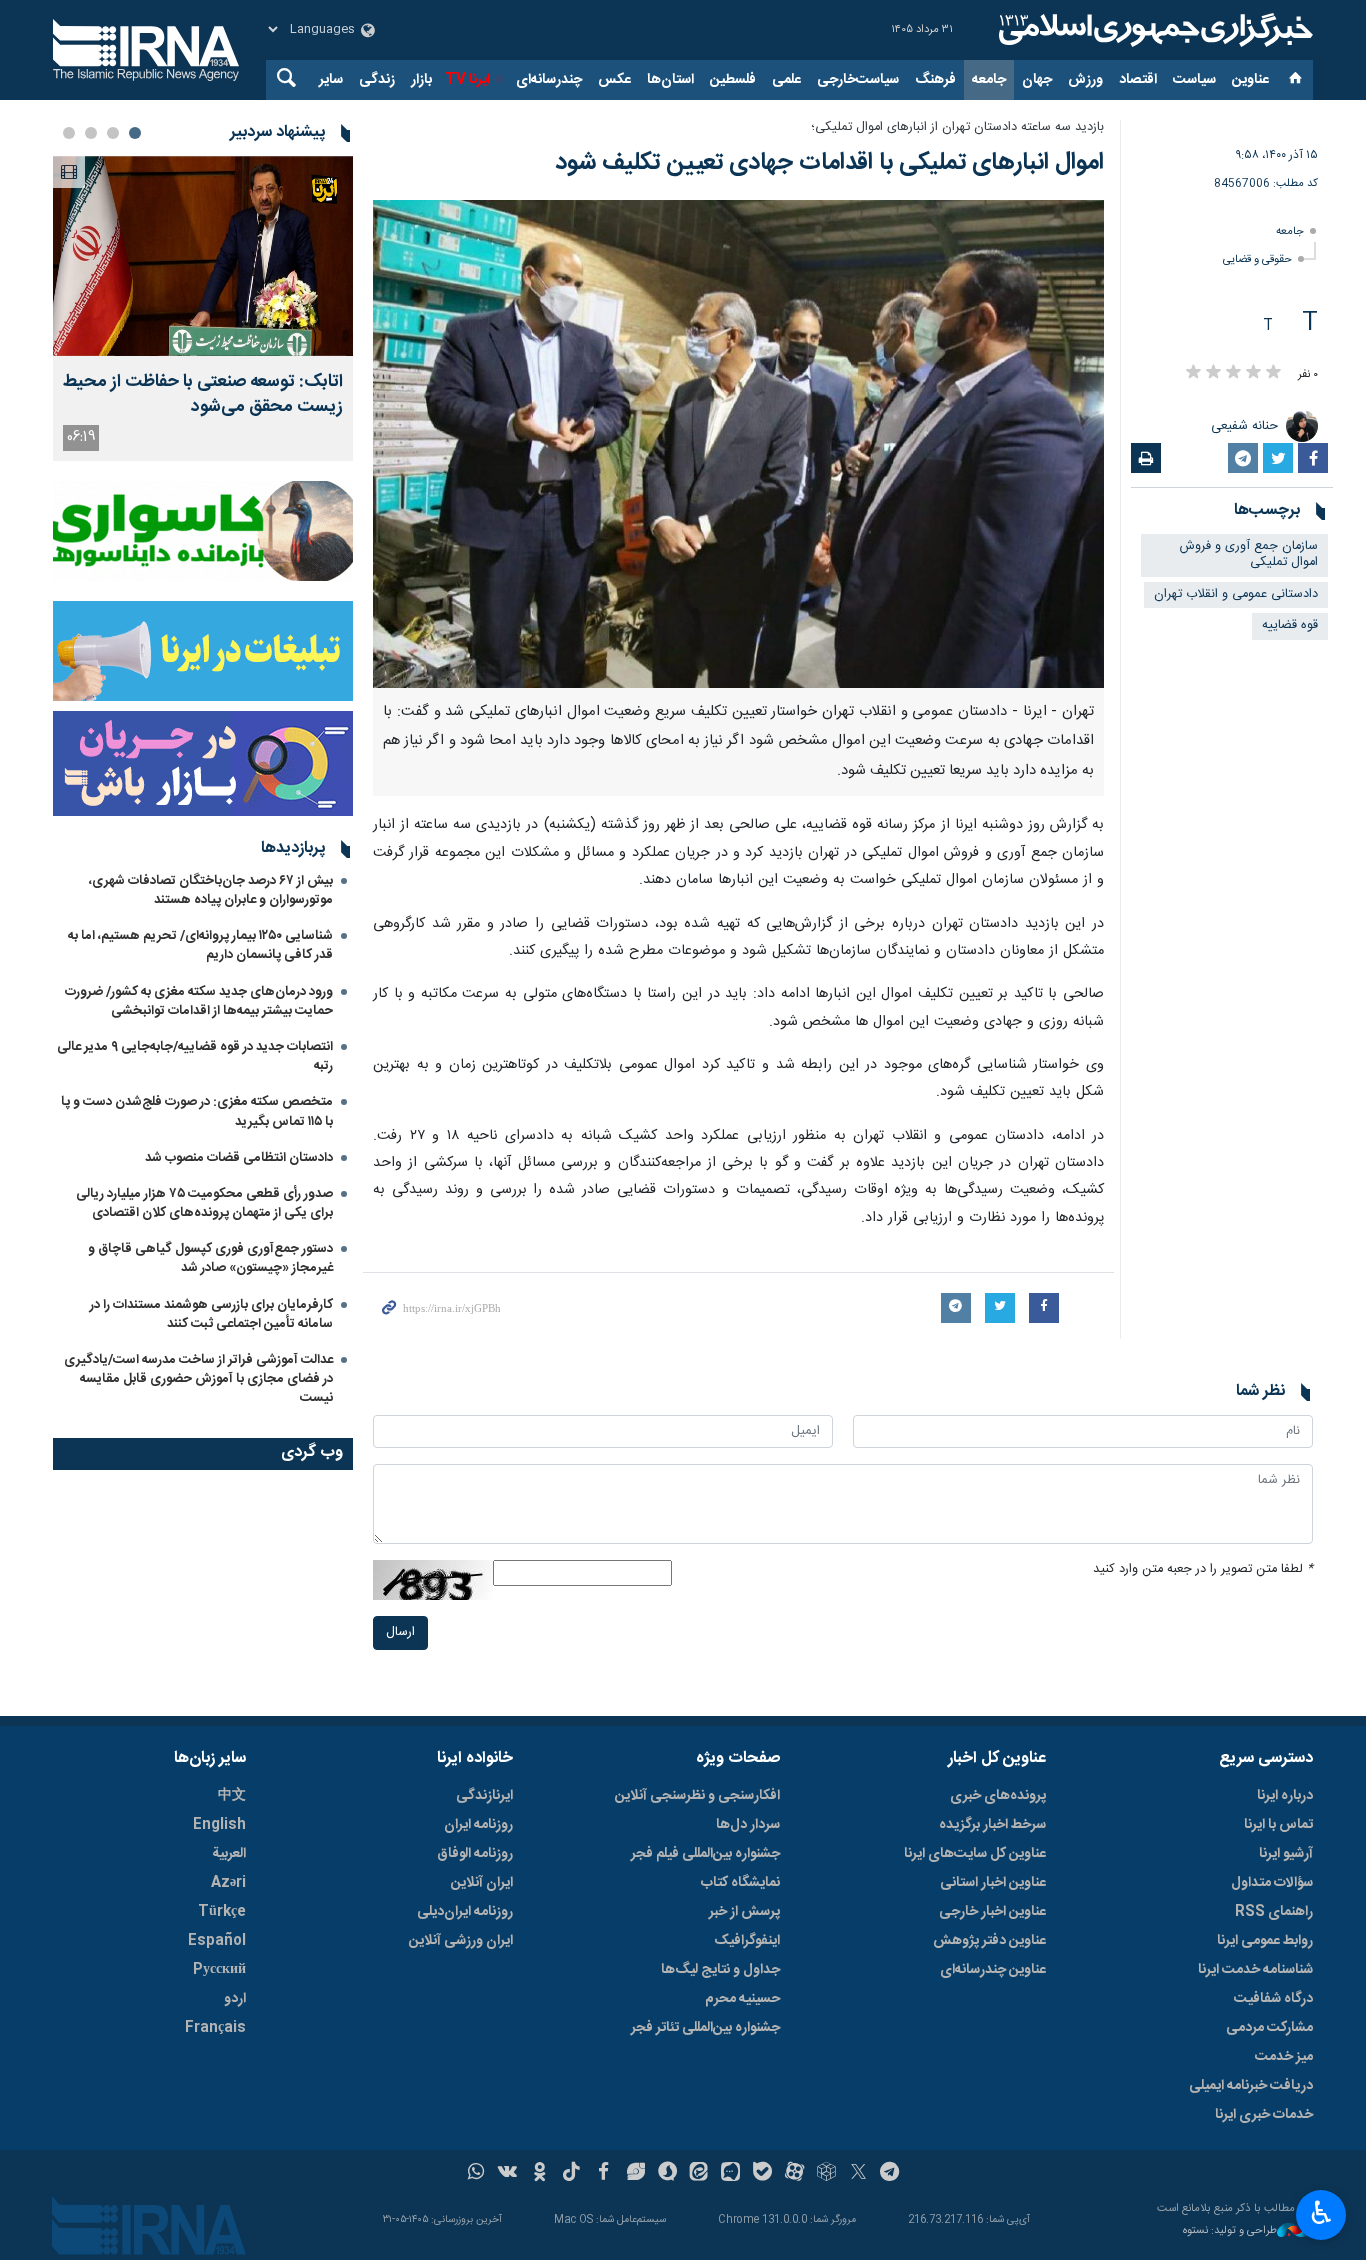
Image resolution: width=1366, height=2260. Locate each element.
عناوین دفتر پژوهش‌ (989, 1941)
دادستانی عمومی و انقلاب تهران (1236, 594)
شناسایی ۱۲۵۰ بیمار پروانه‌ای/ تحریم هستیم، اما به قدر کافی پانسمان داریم (200, 945)
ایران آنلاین (482, 1883)
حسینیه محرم (742, 1999)
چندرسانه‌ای (549, 80)
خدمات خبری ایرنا (1264, 2115)
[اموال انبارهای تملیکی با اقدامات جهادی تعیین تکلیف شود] (738, 444)
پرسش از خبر (744, 1912)
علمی (786, 80)
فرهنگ (935, 80)
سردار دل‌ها (748, 1825)
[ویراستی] (635, 2174)
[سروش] (667, 2174)
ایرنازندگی (484, 1796)
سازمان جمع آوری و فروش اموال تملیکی (1249, 555)
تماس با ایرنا (1278, 1825)
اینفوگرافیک (747, 1941)
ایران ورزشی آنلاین (461, 1941)
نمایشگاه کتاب (740, 1883)
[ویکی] (507, 2174)
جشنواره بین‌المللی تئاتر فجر (705, 2028)
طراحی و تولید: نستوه (1230, 2231)
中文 (232, 1796)
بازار (421, 80)
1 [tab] (135, 133)
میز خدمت (1284, 2057)
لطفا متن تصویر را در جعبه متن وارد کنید (1203, 1569)
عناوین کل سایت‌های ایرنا (975, 1854)
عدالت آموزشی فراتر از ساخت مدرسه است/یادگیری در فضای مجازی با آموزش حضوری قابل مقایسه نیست (198, 1379)
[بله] (762, 2174)
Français (215, 2028)
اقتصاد (1138, 80)
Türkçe (222, 1912)
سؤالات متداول (1272, 1883)
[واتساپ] (476, 2174)
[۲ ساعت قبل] (203, 256)
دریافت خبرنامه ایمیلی (1251, 2086)
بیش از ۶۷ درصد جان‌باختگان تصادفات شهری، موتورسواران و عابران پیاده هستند (211, 890)
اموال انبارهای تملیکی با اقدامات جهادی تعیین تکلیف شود (829, 163)
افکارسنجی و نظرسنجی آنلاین (697, 1796)
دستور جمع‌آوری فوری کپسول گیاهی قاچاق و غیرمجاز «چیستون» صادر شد (210, 1258)
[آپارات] (794, 2174)
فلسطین (733, 80)
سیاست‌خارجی (858, 80)
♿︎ (1321, 2213)
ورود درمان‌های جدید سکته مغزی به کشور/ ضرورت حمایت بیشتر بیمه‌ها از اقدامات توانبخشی (199, 1001)
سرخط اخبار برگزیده (992, 1825)
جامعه (989, 80)
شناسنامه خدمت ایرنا (1255, 1970)
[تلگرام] (890, 2174)
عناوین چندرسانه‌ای (993, 1970)
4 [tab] (69, 133)
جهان (1037, 80)
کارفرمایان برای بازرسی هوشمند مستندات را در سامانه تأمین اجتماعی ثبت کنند (211, 1314)
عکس (614, 80)
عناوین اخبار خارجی (992, 1912)
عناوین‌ (1250, 80)
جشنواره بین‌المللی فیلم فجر (705, 1854)
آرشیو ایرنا (1286, 1854)
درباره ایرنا (1285, 1796)
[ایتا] (699, 2174)
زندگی (377, 80)
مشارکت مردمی (1269, 2028)
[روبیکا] (826, 2174)
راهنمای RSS (1274, 1912)
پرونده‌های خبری (998, 1796)
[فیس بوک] (603, 2174)
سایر (331, 80)
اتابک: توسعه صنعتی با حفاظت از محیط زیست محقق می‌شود (203, 395)
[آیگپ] (730, 2174)
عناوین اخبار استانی (993, 1883)
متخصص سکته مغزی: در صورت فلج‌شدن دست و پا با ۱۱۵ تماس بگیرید (197, 1111)
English (219, 1825)
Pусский (219, 1970)
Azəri (228, 1883)
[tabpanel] (203, 308)
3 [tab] (91, 133)
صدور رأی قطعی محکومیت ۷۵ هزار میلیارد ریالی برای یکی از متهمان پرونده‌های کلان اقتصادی (204, 1203)
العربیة (229, 1854)
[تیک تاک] (571, 2174)
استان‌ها (670, 80)
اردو (235, 1999)
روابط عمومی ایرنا (1265, 1941)
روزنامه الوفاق (475, 1854)
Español (217, 1941)
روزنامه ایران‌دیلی (465, 1912)
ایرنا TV (467, 80)
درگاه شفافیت (1273, 1999)
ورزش (1085, 80)
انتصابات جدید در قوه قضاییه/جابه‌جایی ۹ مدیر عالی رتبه (195, 1056)
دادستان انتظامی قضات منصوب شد (239, 1158)
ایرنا (1153, 30)
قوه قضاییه (1290, 625)
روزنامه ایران (478, 1825)
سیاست (1194, 80)
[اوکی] (539, 2174)
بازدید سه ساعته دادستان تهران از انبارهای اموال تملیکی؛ (957, 127)
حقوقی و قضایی (1257, 259)
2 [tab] (113, 133)
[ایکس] (858, 2174)
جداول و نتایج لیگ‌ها (720, 1970)
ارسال (400, 1632)
